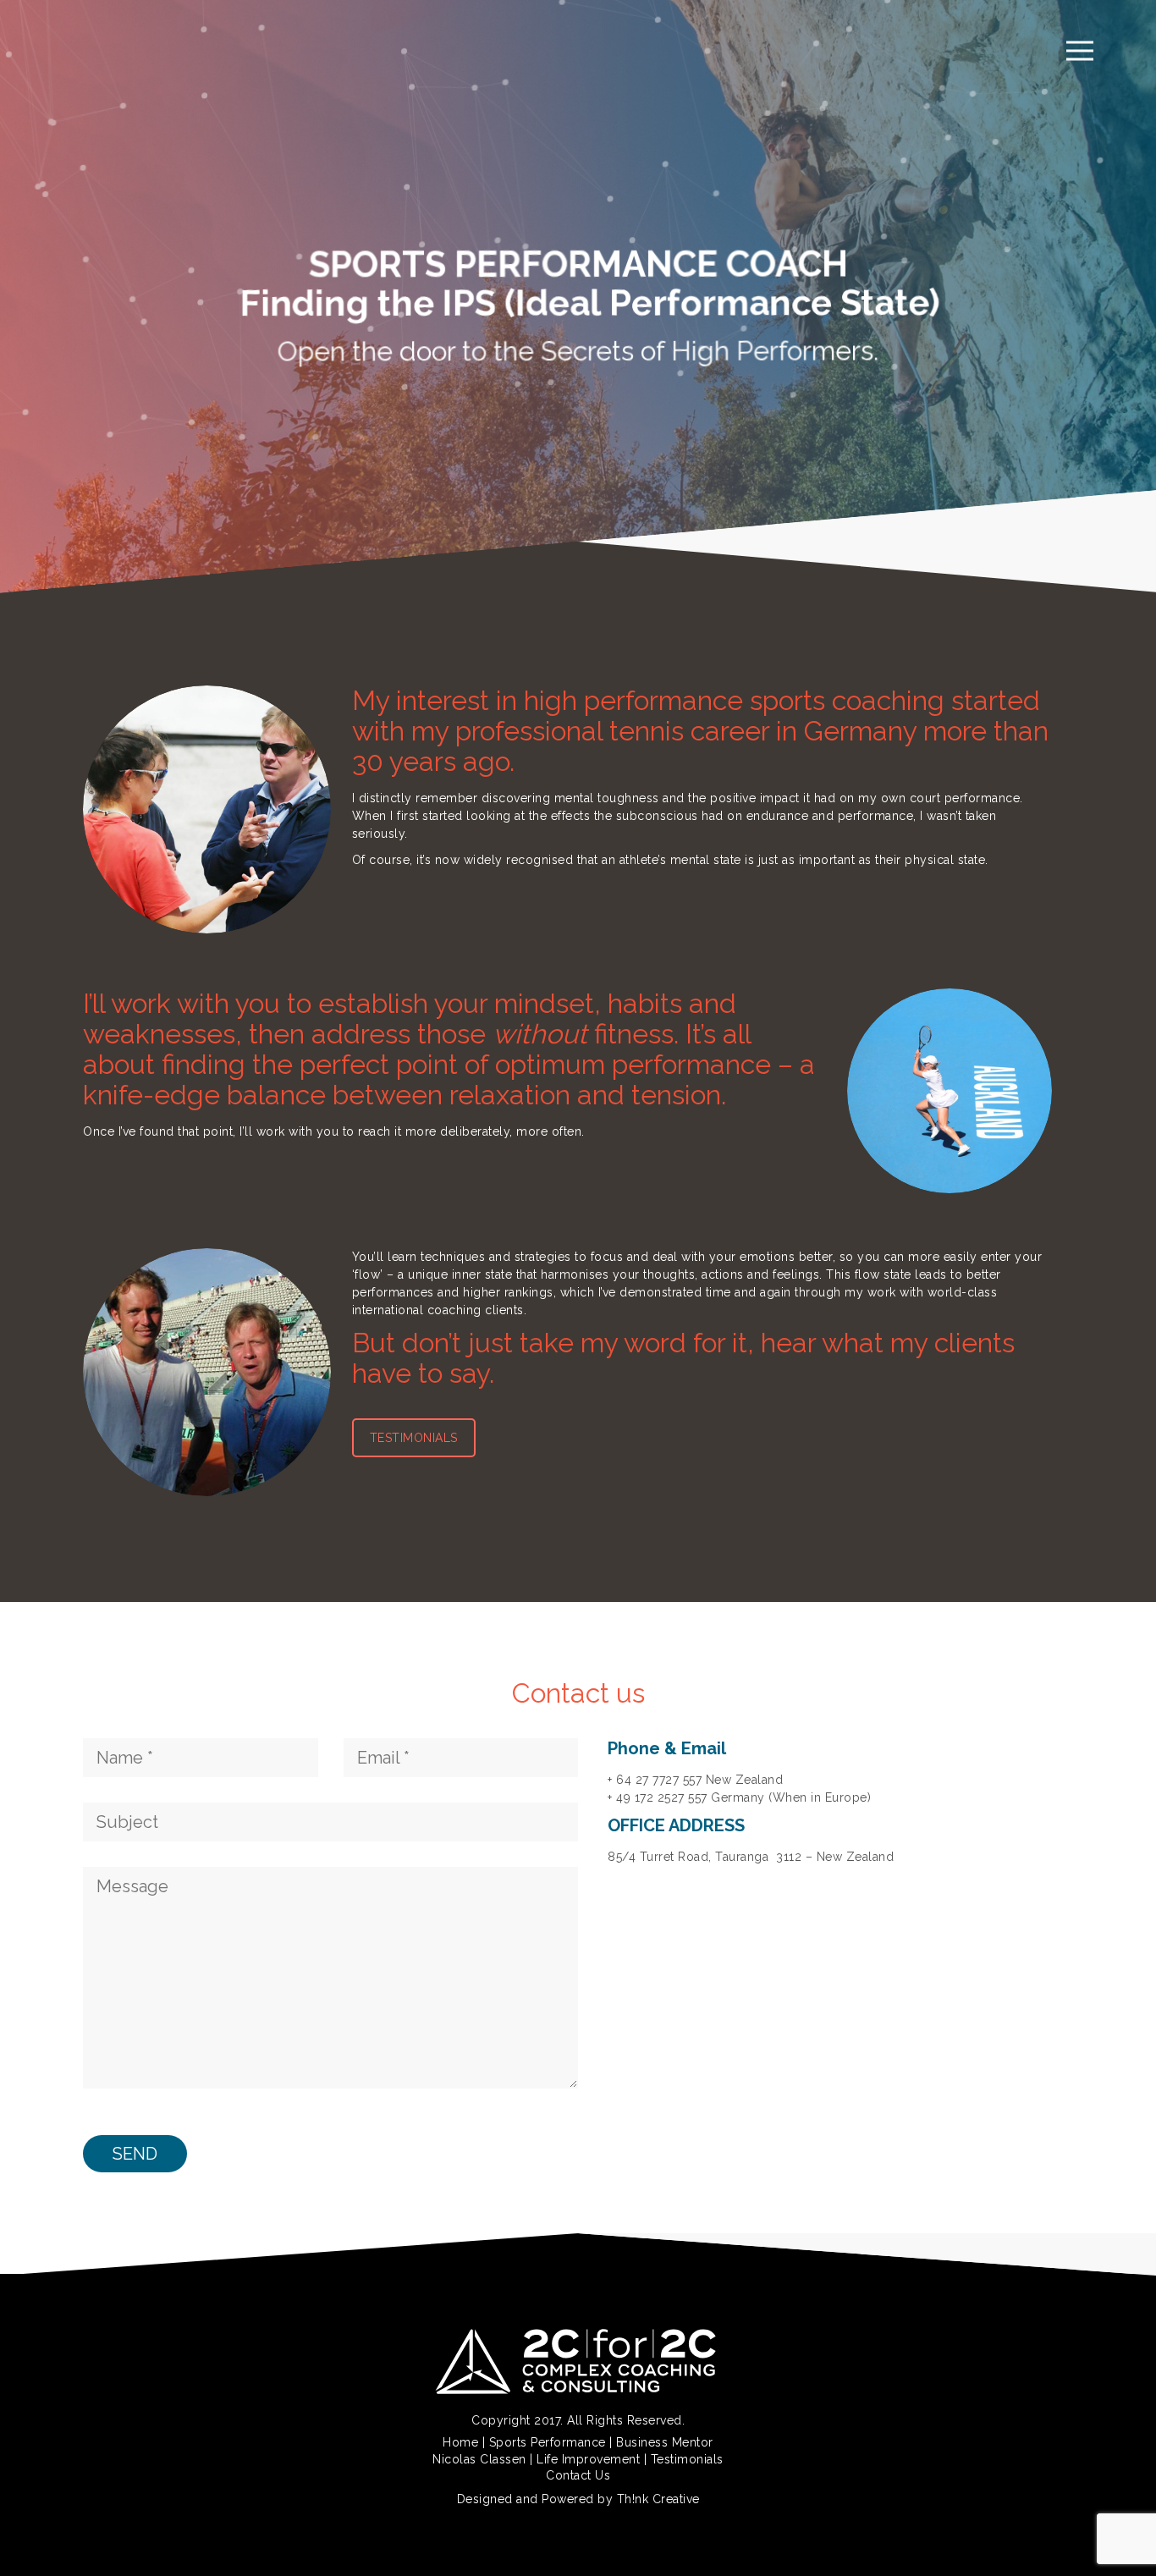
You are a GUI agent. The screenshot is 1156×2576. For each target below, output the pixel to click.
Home (460, 2442)
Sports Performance (548, 2442)
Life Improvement (588, 2459)
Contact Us (578, 2475)
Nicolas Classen (479, 2459)
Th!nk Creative (658, 2499)
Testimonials (687, 2459)
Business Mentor (665, 2442)
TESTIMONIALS (414, 1438)
